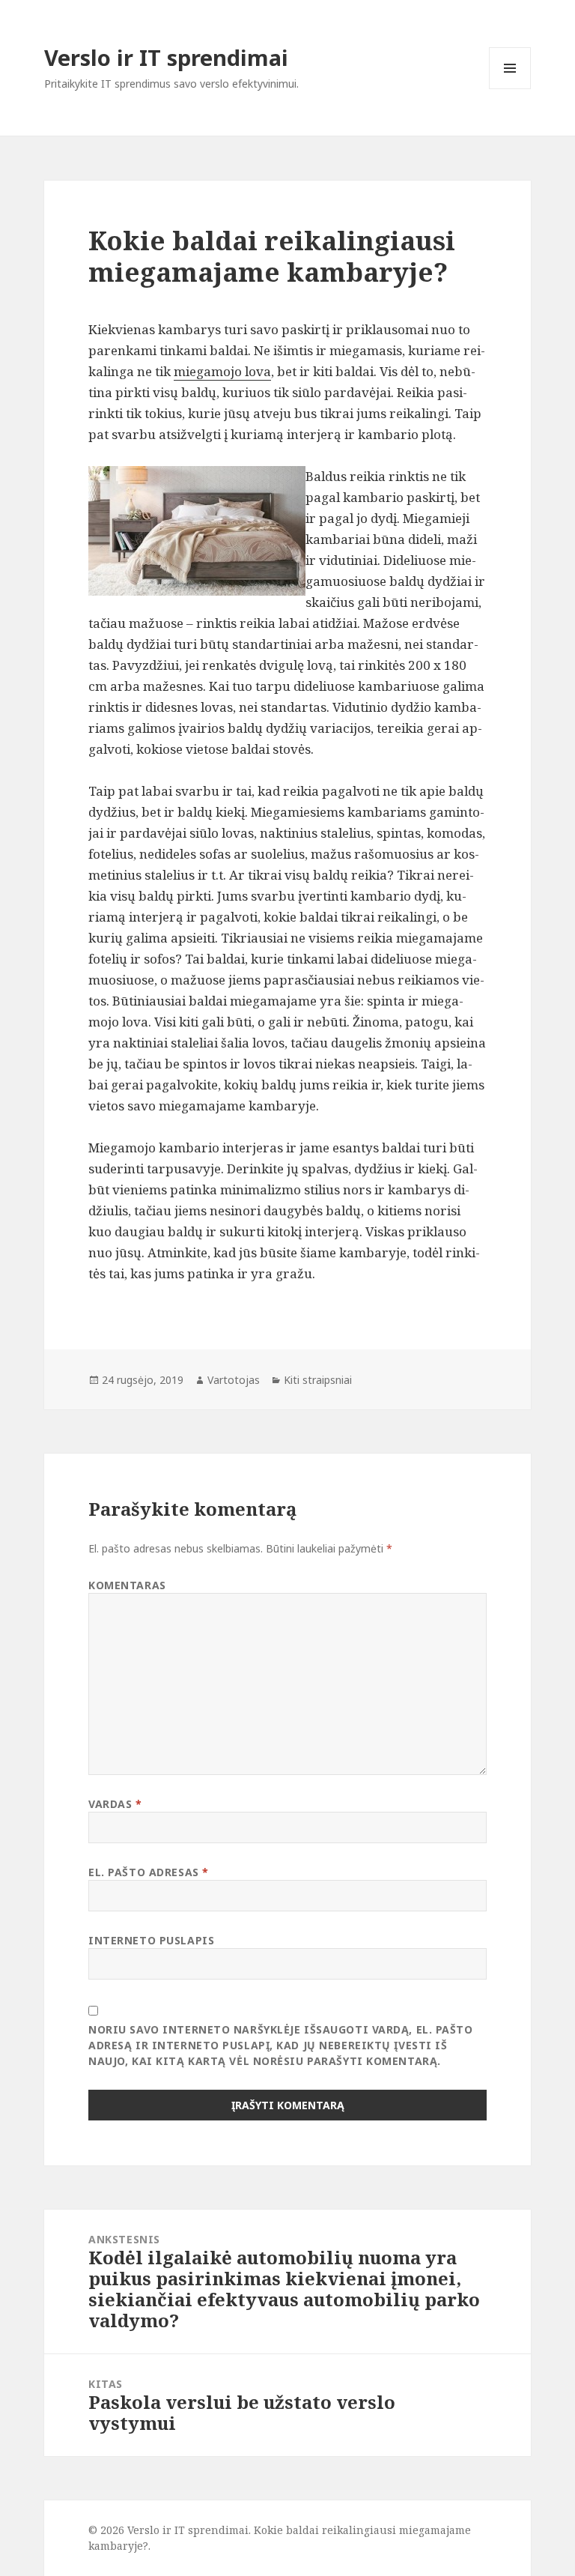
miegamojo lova (222, 371)
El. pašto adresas (149, 1872)
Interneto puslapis (151, 1940)
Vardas (115, 1804)
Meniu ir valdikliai (510, 89)
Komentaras (127, 1585)
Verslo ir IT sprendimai (166, 57)
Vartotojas (234, 1380)
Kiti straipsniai (318, 1380)
